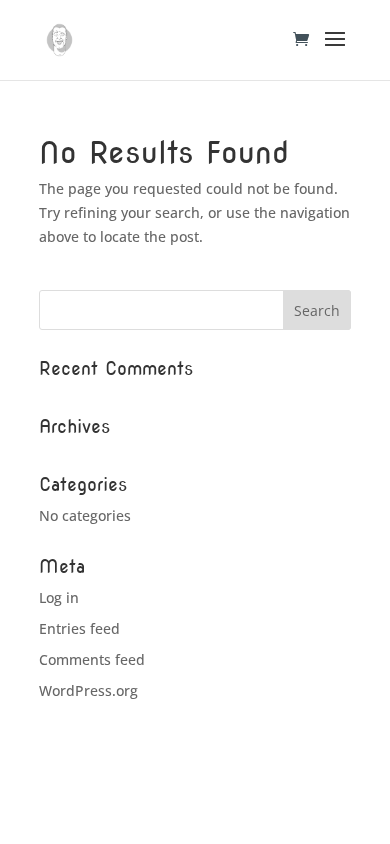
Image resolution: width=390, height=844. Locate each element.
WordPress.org (88, 690)
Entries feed (79, 628)
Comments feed (92, 659)
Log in (59, 597)
